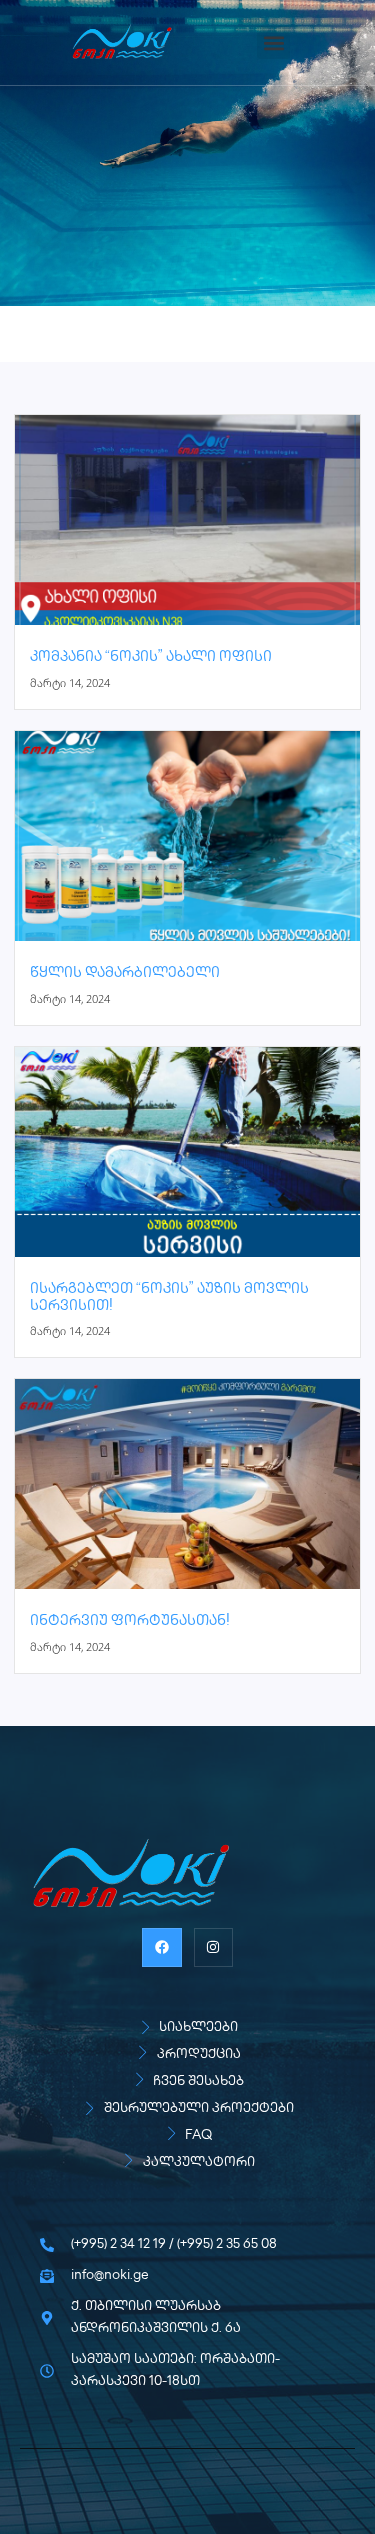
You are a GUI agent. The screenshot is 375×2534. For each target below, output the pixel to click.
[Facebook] (161, 1947)
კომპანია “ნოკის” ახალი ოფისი (151, 657)
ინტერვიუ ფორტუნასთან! (130, 1621)
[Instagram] (213, 1947)
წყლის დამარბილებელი (125, 973)
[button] (273, 42)
